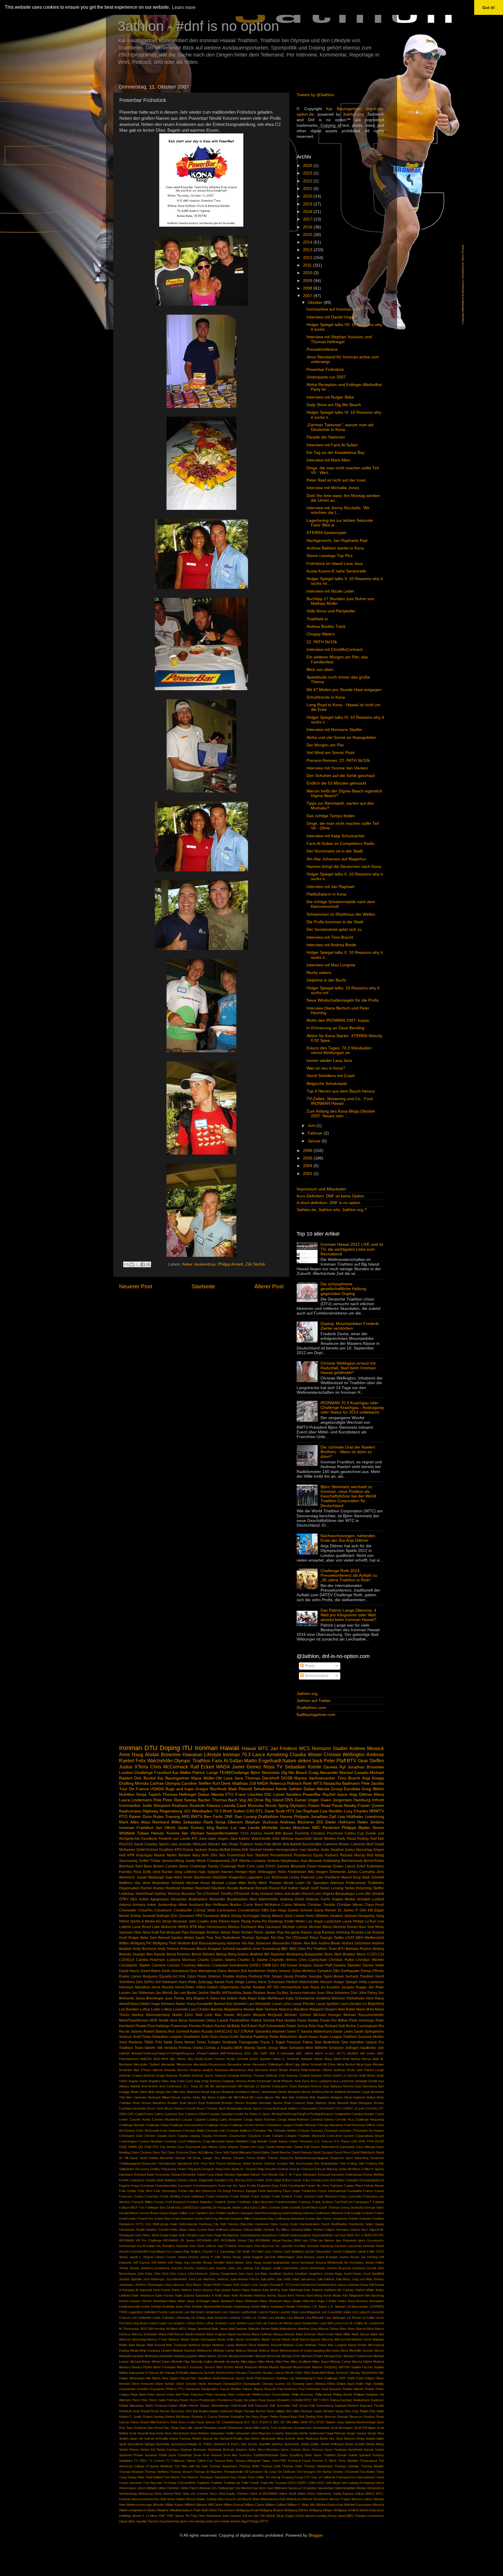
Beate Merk (139, 2092)
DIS (320, 1822)
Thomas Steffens (156, 2472)
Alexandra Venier (239, 2064)
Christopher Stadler (135, 1965)
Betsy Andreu (239, 1954)
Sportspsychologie (184, 2444)
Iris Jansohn (284, 2246)
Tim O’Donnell (208, 1894)
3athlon (295, 1789)
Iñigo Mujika (191, 2251)
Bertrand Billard (159, 2097)
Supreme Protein (131, 2455)
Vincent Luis (311, 1894)
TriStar (155, 1861)
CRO (131, 2114)
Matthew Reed (246, 2345)
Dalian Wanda (211, 1794)
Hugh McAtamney (227, 2235)
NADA (263, 1783)
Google (356, 2213)
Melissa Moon (269, 2351)
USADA (157, 1789)
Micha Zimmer (217, 2356)
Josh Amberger (154, 2279)
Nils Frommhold (232, 1855)
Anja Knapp (373, 1778)
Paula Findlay (358, 1839)
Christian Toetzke (321, 1905)
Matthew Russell (269, 2345)
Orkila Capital (217, 2020)
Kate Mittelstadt (292, 2290)
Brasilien (252, 2103)
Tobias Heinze (150, 1833)
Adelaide (307, 2059)
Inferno (211, 2246)
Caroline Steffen (196, 1783)
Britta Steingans (361, 2103)
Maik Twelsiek (267, 2009)
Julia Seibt (283, 2279)
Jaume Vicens (349, 2257)
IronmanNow (291, 1987)
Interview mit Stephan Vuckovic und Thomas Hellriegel (339, 339)
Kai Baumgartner (343, 109)
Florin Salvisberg (270, 2191)
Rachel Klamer (153, 1888)
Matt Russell (156, 2345)
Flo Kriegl (224, 2191)
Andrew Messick (367, 1748)
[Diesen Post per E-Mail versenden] (126, 1264)
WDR (238, 2048)
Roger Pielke (269, 2417)
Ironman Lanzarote (348, 2246)
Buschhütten (312, 1844)
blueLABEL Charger (352, 2516)
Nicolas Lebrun (273, 2373)
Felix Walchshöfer (154, 1761)
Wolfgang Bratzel (271, 2510)
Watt (256, 2499)
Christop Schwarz (310, 2131)
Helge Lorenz (246, 1982)
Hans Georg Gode (284, 2224)
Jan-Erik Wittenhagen (279, 2257)
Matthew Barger (200, 2345)
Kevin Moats (333, 2295)
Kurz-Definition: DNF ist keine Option (330, 1196)
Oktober (316, 303)
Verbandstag (128, 2494)
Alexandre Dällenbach (268, 2064)
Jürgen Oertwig (270, 2285)
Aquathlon (244, 1949)
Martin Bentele (179, 1855)
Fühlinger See (155, 2207)
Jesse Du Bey (277, 1993)
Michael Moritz (140, 2362)
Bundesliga (235, 2108)
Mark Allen (129, 1822)
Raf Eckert (249, 2026)
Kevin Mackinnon (197, 1877)
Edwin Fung (206, 2175)
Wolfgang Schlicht (346, 2510)
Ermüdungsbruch (372, 2180)
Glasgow (247, 2213)
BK (207, 2086)
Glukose (309, 2213)
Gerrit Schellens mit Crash (331, 1076)
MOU (183, 2329)
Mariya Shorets (284, 2334)
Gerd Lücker (295, 1916)
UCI (187, 1811)
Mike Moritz (266, 2362)
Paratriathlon (240, 2020)
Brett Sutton (234, 1811)
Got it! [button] (489, 8)
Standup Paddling (254, 2037)
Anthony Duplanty (222, 2081)
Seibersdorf (317, 2433)
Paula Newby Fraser (314, 2020)
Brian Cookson (295, 2103)
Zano (226, 2516)
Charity (203, 1960)
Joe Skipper (263, 2268)
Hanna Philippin (295, 1817)
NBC (316, 1828)
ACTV (341, 2053)
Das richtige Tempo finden (331, 816)
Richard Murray (353, 1855)
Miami (202, 2356)
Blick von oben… (322, 670)
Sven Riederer (131, 2042)
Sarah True (204, 1938)
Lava (344, 2004)
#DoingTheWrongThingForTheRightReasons (163, 2053)
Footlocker (309, 2191)
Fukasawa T (363, 2202)
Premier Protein (201, 2026)
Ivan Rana (311, 1987)
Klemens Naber (173, 2004)
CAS (250, 1811)
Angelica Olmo (159, 2081)
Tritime (308, 2042)
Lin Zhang (198, 2318)
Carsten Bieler (177, 1866)
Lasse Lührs (282, 2004)
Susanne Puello (156, 2455)
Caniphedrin (342, 2114)
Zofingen (352, 2048)
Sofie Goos (210, 2037)
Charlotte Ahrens (283, 1960)
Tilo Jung (270, 2472)
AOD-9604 (161, 2059)
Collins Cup (354, 1833)
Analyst (208, 2070)
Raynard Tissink (372, 2406)
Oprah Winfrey (324, 1839)
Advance (233, 1943)
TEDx (143, 2461)
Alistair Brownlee (163, 1754)
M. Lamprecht (374, 2323)
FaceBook (149, 1839)
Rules (158, 1817)
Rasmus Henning (336, 1932)
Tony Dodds (238, 2477)
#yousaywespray (212, 1943)
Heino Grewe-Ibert (201, 2230)
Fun (142, 2207)
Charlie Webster (305, 2125)
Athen (183, 1905)
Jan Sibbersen (143, 1993)
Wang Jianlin (185, 1861)
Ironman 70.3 (237, 1754)
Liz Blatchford (373, 2004)
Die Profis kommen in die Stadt (335, 922)
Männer (317, 2367)
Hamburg (362, 1800)
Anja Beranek (311, 1861)
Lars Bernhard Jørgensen (202, 2312)
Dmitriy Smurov (279, 1971)
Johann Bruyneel (339, 2268)
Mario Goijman (216, 2334)
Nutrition (127, 1794)
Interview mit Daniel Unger (331, 317)
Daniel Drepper (299, 1965)
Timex (201, 2042)
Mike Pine (283, 2362)
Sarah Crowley (146, 1844)
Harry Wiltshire (317, 1916)
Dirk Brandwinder (326, 2163)
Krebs (146, 2307)
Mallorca (286, 2009)
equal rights (127, 2521)
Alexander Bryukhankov (228, 1899)
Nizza (183, 2020)
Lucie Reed (141, 1927)
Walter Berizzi (186, 2499)
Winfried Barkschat (330, 2505)
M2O (144, 2329)
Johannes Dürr (346, 1993)
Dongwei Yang (212, 2169)
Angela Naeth (138, 2081)
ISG (276, 1987)
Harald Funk (224, 1982)
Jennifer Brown (201, 2263)
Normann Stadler (330, 1748)
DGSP (379, 2141)
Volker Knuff (287, 2494)
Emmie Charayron (132, 2180)
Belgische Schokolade (327, 1084)
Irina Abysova (264, 2246)
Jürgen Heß (231, 2285)
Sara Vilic (186, 2428)
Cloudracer (163, 1910)
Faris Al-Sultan (227, 1761)
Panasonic (193, 2389)
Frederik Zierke (225, 2202)
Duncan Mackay (326, 2169)
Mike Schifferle (301, 2362)
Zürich (300, 2516)
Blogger (316, 2535)
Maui (146, 1822)
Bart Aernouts (352, 1861)
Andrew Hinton (321, 2075)
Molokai (379, 2362)
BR (240, 2086)
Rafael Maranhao (131, 2406)
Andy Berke (367, 2075)
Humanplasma (251, 2235)
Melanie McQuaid (268, 2015)
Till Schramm (253, 2472)
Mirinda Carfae (341, 2362)
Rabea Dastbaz (341, 2400)
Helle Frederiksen (292, 1872)
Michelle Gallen (202, 2362)
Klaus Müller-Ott (206, 1778)
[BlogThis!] (132, 1264)
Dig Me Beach (294, 1773)
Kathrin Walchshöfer (255, 1839)
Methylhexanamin (131, 2356)
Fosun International (332, 2191)
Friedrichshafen (286, 2202)
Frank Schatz (261, 2196)
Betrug (222, 1954)
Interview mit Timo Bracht (330, 937)
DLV (276, 1965)
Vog (242, 1800)
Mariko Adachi (195, 2334)
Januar (315, 1141)
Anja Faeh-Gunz (182, 2081)
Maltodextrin (288, 2329)
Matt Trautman (176, 2345)
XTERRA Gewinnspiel (326, 533)
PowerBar (312, 1794)
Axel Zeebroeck (171, 2086)
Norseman (197, 2020)
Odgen (370, 2378)
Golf (347, 2213)
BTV (352, 1761)
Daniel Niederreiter (279, 2147)
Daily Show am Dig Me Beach (334, 405)
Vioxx (213, 2494)
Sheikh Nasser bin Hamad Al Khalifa (217, 2438)
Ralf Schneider (280, 2406)
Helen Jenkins (371, 1822)
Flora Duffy (142, 1872)
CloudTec (146, 1910)
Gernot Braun (149, 2213)
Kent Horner (296, 2295)
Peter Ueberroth (239, 2394)
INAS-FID (371, 2235)
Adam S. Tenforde (286, 2059)
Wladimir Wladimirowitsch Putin (179, 2510)
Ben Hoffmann (217, 1905)
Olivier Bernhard (209, 2384)
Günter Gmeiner (360, 2219)
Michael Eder (333, 2356)
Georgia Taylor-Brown (326, 1976)
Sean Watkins (200, 2433)
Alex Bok (310, 1943)
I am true (340, 2235)
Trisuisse (294, 2042)
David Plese (342, 2152)
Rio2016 (126, 1844)
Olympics (298, 1806)
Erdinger (163, 1916)
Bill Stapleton (275, 1954)
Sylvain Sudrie (347, 2455)
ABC (299, 2053)
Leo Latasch (361, 2312)
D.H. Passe (342, 2141)
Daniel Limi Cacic (253, 2147)
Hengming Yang (371, 1916)
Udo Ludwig (349, 2483)
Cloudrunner (238, 2136)
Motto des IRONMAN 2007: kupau (338, 1020)
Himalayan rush (130, 2235)
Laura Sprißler (327, 2004)
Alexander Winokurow (177, 2064)
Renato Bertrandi (240, 1888)
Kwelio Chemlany (298, 2307)
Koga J (322, 2301)
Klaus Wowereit (271, 2301)
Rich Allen (293, 2411)
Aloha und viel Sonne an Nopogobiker (341, 738)
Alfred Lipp (292, 2064)
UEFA (292, 2483)
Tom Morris (172, 2477)
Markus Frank (157, 2339)
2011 (308, 265)
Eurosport (185, 2186)
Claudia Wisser (306, 1754)
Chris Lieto (255, 1866)
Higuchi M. (377, 2230)
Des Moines (223, 2158)
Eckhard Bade (144, 2175)
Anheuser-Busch (193, 1949)
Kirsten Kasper (130, 2301)
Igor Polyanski (346, 2240)
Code (267, 2136)
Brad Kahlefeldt (209, 2103)
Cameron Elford (196, 2114)
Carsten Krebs (140, 2119)
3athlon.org (353, 114)
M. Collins (356, 2323)
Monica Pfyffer (142, 2367)
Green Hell (202, 2219)
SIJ (283, 2422)
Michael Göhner (298, 2015)
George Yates (374, 2207)
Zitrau (280, 2516)
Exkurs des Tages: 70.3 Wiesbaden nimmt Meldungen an (339, 1050)
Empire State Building (161, 2180)
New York (366, 1927)
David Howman (320, 1866)
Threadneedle (233, 2472)
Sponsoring (128, 1861)
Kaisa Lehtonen (349, 2285)
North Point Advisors (261, 2378)
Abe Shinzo (178, 2059)
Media (134, 2351)
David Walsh (151, 1971)
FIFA (199, 1916)
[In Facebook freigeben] (143, 1264)
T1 (136, 2461)
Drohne (283, 2169)
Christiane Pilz (262, 2131)
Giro (139, 1982)
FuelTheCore (343, 2202)
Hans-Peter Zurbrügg (196, 1982)
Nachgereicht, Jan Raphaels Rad (337, 541)
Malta (275, 2329)
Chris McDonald (147, 2131)
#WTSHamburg (231, 2053)
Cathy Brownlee (231, 2119)
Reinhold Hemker (180, 1888)
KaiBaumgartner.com (316, 1715)
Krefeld (156, 2307)
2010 (308, 273)
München (301, 1828)
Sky (332, 2438)
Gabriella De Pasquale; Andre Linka (224, 2207)
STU (312, 2422)
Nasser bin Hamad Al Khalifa (169, 2373)
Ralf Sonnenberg (321, 2406)
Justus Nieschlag (358, 1850)
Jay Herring (369, 2257)
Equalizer (221, 2180)
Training (172, 1817)
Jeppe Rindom (254, 1993)
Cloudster (255, 2136)
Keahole (197, 1806)
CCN (337, 2108)
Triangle (326, 1938)
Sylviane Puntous (371, 2455)
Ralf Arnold (239, 2406)
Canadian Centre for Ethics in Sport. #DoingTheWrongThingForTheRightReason (277, 2114)
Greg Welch (373, 1789)
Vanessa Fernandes (302, 2488)
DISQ (123, 2147)
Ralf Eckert (202, 1767)
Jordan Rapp (333, 2274)
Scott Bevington (342, 2428)
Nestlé (164, 2020)
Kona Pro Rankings (268, 1921)
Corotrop (170, 2141)
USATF (302, 2483)
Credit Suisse (278, 2141)
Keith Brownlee (242, 2295)
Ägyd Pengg (250, 2521)
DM (283, 1965)
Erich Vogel (273, 2180)
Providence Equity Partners (316, 1855)
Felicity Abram (374, 2186)
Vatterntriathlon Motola (350, 2488)
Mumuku (256, 1806)
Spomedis (163, 2444)
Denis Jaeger (203, 2158)
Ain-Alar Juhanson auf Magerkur (336, 859)
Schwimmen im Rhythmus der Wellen (341, 914)
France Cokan (374, 2191)
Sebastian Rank (198, 1822)
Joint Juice (246, 2274)
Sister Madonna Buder (312, 2438)
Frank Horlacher (218, 2196)
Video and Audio (287, 1894)
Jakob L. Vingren (141, 2257)
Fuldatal (378, 2202)
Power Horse (189, 2400)
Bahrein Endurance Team (278, 2086)
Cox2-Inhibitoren (189, 2141)
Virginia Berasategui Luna (343, 1894)
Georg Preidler (295, 1976)
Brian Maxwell (338, 2103)
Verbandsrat (375, 2488)
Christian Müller (194, 2131)
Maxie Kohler (357, 2345)
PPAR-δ (171, 2389)
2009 (308, 281)
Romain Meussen (350, 2417)
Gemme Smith (279, 2207)
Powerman (179, 2026)
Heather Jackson (344, 1916)
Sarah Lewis (343, 2031)
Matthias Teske (316, 2345)
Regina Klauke (209, 2411)
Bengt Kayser (211, 2092)
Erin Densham (183, 1916)
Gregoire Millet (240, 2219)
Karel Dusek (162, 2290)
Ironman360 (140, 2251)
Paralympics (210, 2389)
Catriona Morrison (181, 1960)
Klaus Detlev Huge (145, 2004)
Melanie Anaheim (184, 2351)
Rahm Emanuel (156, 2406)
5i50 (272, 2053)
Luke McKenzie (164, 1927)
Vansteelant (326, 2488)
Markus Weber (179, 2339)
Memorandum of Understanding (302, 2351)
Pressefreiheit (281, 1855)
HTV (290, 1811)
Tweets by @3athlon (315, 95)
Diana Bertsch (228, 1971)
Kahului (305, 2285)
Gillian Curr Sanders (194, 2213)
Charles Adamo (223, 1960)
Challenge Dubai (157, 2125)
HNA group (161, 2224)
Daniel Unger (307, 1800)
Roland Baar (288, 2417)
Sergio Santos (356, 2433)
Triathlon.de (232, 2483)
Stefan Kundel (355, 2444)
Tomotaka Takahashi (214, 2477)
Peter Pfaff (335, 1761)
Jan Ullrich (165, 1828)
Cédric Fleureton (301, 2141)
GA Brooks (174, 2207)
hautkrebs (368, 2048)
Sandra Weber (183, 1938)
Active (144, 1899)
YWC (162, 2516)
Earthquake (350, 1971)
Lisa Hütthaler (350, 1817)
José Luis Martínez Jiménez (209, 2279)
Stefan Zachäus (168, 2450)
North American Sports (229, 2378)
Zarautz (236, 2516)
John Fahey (368, 1993)
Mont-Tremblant (164, 2367)
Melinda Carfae (224, 2351)
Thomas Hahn (292, 2466)
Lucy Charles (356, 1811)
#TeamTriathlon (208, 2053)
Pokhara (173, 2400)
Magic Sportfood (199, 2329)
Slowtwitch (192, 2037)
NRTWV (344, 2367)
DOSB (287, 1778)
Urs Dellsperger (223, 2488)
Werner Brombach (315, 2499)
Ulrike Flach (189, 2488)
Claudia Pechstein (214, 2136)
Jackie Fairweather (318, 2251)
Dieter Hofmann (340, 1822)
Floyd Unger (292, 2191)
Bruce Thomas (207, 2108)
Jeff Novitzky (231, 1993)
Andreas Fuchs (318, 1899)
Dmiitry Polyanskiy (163, 2169)
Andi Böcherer (258, 2070)
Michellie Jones (276, 1828)
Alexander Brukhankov (189, 1899)
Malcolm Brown (259, 2329)
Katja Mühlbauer (271, 1998)
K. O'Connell (290, 2285)
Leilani (347, 2312)
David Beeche (281, 2152)
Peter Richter (242, 1932)
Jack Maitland (294, 2251)
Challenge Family (204, 1866)
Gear (363, 1761)
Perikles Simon (218, 1932)
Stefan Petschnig (358, 1888)
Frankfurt (163, 1773)
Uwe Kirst (259, 2488)
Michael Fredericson (358, 2356)
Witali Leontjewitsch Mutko (138, 2510)
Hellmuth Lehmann (229, 2230)
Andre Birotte (279, 2070)
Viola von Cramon (195, 2494)
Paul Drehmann (309, 2389)
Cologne (278, 2136)
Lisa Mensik (296, 2318)
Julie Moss (343, 2279)
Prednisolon (207, 2400)
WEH (359, 1938)
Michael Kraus (198, 1883)
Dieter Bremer (253, 2163)
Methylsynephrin (186, 2356)
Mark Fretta (326, 2334)
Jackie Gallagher (344, 2251)
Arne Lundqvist (321, 2081)
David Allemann (241, 2152)
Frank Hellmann (193, 2196)
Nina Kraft (151, 1932)
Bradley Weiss (354, 1954)
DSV (156, 2147)
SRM (304, 2422)
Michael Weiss (320, 1927)
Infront (378, 1800)
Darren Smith (373, 1965)
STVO (320, 2422)
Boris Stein (333, 1954)
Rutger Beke (138, 1938)
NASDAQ (331, 2367)
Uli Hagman (367, 2483)
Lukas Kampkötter (305, 2323)
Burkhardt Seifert (285, 2108)
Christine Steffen (285, 2131)
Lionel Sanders (287, 1794)
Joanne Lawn (225, 2268)
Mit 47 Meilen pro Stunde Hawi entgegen (344, 690)
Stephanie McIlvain (221, 2450)
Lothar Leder (150, 2009)
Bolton (371, 2097)
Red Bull (192, 2411)
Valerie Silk (154, 2048)
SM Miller (293, 2422)
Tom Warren (189, 2477)
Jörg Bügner (195, 1998)
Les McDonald (276, 1877)
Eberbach (126, 2175)
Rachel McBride (227, 2026)
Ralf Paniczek (258, 2406)
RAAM (298, 2400)
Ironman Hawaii (217, 1748)
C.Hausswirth (307, 2108)
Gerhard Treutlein (359, 1976)
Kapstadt (146, 2290)
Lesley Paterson (302, 1877)
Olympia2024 (232, 2384)
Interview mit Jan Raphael (330, 887)
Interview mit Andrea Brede (331, 945)
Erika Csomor (292, 2180)
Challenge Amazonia (369, 2119)
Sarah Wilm (252, 2428)
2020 (308, 196)
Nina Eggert (170, 2378)
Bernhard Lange (358, 2092)
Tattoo (266, 2461)
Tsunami (281, 2483)
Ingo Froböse (227, 2246)
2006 (308, 1151)
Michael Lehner (295, 1927)
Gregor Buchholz (211, 1789)
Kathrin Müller (365, 2290)
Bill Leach (256, 2097)
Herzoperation (287, 1850)
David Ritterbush (363, 2152)
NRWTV (377, 1811)
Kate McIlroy (272, 2290)
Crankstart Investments (230, 1965)
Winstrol (378, 2505)
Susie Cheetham (180, 2455)
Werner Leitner (362, 2499)
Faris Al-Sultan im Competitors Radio (340, 844)
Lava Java (233, 1778)
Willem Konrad (234, 2505)
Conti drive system (340, 2136)
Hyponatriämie (322, 2235)
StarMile (264, 2444)
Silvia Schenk (286, 2438)
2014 (308, 242)
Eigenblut (243, 2175)
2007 (308, 296)
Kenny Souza (277, 2295)
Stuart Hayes (308, 2037)
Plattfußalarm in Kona (326, 894)
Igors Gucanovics (371, 2240)
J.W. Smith (243, 2251)
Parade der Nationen (326, 437)
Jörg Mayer (193, 2285)
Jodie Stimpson (156, 1806)
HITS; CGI (143, 2224)
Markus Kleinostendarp (151, 2015)
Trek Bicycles (153, 2483)
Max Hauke (225, 2015)
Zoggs (289, 2516)
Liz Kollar (368, 2318)
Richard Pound (267, 1888)
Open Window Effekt (320, 2384)
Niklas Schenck (337, 2373)
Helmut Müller (253, 2230)
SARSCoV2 (223, 2031)
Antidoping (332, 1861)
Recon (165, 2411)
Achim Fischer (215, 2059)
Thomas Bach (225, 1800)
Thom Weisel (184, 2042)
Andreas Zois (275, 2075)
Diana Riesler (325, 1910)
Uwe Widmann (277, 2488)
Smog (360, 2438)
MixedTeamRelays (134, 2020)
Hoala (164, 2235)
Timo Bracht (349, 1778)
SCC (247, 2422)
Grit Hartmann (166, 1982)
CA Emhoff (325, 2108)
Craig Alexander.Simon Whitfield (225, 2141)
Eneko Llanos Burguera (138, 1976)
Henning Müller (301, 2230)
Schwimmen (321, 2428)
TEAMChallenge (234, 1773)
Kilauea (213, 1806)
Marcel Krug (351, 1877)
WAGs (370, 2494)
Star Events (249, 2444)
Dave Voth (222, 2152)
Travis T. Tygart (273, 2042)
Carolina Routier (363, 2114)
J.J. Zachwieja (224, 2251)
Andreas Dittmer (320, 2070)
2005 (308, 1158)
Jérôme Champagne (149, 2285)
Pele (157, 1800)
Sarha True (269, 2428)
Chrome (149, 2136)
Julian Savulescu (303, 2279)
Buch (223, 2108)
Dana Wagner (229, 2147)
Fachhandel (297, 2186)
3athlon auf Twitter (314, 1701)
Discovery (142, 2169)
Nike (138, 1932)
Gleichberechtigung (268, 2213)
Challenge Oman (216, 2125)
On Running (295, 2384)
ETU (229, 1794)
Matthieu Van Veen (135, 1883)
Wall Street (168, 2499)
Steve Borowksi (269, 2450)
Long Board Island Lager (149, 2323)
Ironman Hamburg (320, 2246)
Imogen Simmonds (331, 1872)
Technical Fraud (299, 2461)
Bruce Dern (155, 2108)
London (126, 1773)
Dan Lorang (246, 1817)
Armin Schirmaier (260, 2081)
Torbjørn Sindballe (222, 2042)
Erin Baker (338, 2180)
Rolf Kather (290, 1888)
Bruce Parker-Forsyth (180, 2108)
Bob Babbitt (292, 1844)
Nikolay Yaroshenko (364, 2373)
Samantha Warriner (270, 2031)
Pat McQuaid (170, 1932)
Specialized (135, 2444)
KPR (131, 1855)
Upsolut (168, 1861)
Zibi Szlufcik (374, 1894)
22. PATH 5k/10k (322, 642)
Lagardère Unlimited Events (148, 2312)
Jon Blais (261, 2274)
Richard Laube (311, 2411)
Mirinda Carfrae (149, 1783)
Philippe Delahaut (366, 2394)
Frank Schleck (282, 2196)
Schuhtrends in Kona (326, 697)
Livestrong (374, 1817)
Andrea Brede (330, 1943)
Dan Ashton (168, 2147)
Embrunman (354, 2175)
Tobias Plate (136, 2477)
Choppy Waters (321, 634)
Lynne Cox (341, 2323)
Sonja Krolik (229, 2037)
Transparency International (355, 2477)
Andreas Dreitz (292, 1899)
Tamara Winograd (248, 2461)
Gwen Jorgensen (336, 1800)
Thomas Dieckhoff (262, 1778)
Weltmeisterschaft (273, 2499)
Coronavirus (227, 1910)
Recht (155, 2411)
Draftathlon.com (311, 1708)
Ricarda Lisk (361, 1932)
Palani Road (319, 1806)
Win (313, 2505)
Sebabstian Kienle (270, 1789)
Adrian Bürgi (323, 2059)
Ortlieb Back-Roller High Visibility (360, 2384)
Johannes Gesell (364, 2268)
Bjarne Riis (272, 2097)
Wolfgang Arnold (247, 2510)
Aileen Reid (341, 2059)
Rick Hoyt (352, 2411)
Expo (275, 2186)
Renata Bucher (255, 2411)
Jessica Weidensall (329, 2263)
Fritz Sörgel (273, 1976)
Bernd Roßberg (313, 2092)
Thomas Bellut (249, 2466)
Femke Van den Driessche (197, 2191)
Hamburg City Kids (213, 2224)
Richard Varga (333, 2411)
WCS (304, 1748)
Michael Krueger (327, 2015)
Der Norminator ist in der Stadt (335, 851)
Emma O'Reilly (372, 1971)
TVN (158, 2042)
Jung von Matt (362, 2279)
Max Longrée (337, 2345)
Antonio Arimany (132, 1905)
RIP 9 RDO (321, 2400)
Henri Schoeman (271, 1982)
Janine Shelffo (209, 1993)
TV (280, 1767)
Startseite (203, 1286)
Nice (174, 2020)
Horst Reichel (163, 1987)
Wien (309, 2048)
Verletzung (145, 2494)
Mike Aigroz (249, 2362)
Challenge (144, 1773)
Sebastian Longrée (167, 2037)
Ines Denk (197, 2246)
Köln (276, 1839)
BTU (341, 1949)
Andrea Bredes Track (326, 627)
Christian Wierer (350, 1905)
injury (184, 2521)
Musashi (286, 2367)
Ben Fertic (214, 1817)
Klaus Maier (177, 2301)
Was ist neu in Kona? (326, 1068)
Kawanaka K (205, 2295)
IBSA (350, 2235)
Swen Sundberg (292, 2455)
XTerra (141, 1767)
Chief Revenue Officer (360, 2125)
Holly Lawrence (371, 1982)
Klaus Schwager (199, 2301)
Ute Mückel (243, 2488)
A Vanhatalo (286, 2053)
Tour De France (134, 1789)
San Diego (171, 2428)
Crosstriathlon (249, 1910)
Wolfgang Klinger (321, 2510)
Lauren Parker (268, 2312)
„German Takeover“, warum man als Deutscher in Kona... (340, 427)
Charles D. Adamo (253, 1960)
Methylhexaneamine (159, 2356)
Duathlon (167, 1850)
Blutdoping (295, 1954)
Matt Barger (137, 2345)
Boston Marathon (154, 2103)
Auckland (196, 1905)
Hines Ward (150, 2235)
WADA (223, 1767)
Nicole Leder (294, 1883)
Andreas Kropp (154, 2075)
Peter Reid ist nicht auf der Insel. (336, 480)
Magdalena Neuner (240, 2009)
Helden (269, 1850)
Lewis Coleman (163, 2318)
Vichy (158, 2494)
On (309, 1883)
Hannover (262, 2224)
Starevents (292, 2444)
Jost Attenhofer (177, 2279)
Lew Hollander (141, 2318)
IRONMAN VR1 (208, 2240)
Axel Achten (150, 2086)
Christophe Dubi (131, 2136)
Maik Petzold (240, 1789)
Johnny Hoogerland (223, 2274)
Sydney (160, 1894)
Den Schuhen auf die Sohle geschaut (341, 776)
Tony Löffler (256, 2477)
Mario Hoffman (262, 2334)
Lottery (167, 2009)
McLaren (244, 2015)
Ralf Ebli (377, 1839)
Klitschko (309, 2301)
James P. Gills (210, 2257)
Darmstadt (347, 2147)
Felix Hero (145, 2191)
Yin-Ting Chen (195, 2516)
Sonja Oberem (229, 1822)
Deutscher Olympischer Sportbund (167, 2163)
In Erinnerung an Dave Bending (335, 1028)
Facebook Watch (217, 1916)
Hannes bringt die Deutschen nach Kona (344, 867)
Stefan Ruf (148, 2450)
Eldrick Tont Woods (264, 2175)
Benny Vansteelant (264, 2092)
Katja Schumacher (300, 1998)
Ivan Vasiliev (310, 1850)
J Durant (207, 2251)
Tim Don (277, 1938)
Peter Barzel (156, 2394)
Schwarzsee (303, 2428)
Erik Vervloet (252, 1850)
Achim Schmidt (237, 2059)
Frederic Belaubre (200, 2202)
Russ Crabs (187, 2422)
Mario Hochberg (239, 2334)
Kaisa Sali (367, 2285)
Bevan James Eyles (186, 2097)
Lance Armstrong (270, 1754)
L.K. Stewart (337, 2307)
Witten (124, 1943)
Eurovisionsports (205, 2186)
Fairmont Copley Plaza (347, 2186)
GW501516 (190, 2207)
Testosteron (231, 1938)
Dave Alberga (366, 2147)
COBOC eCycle (353, 2108)
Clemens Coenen (166, 1965)
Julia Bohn (268, 2279)
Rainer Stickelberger (215, 2406)
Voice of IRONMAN (264, 2494)
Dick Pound (217, 2163)
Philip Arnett (323, 2394)
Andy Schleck (168, 1949)
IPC (381, 2235)
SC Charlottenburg (230, 2422)
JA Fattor (257, 2251)
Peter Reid (173, 1800)
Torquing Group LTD (296, 2477)
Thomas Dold (271, 2466)
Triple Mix (267, 2483)
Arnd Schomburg (266, 1949)
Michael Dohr (291, 2356)
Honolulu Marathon (135, 1987)
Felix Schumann (165, 2191)
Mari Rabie (347, 2009)
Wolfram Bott (188, 1943)
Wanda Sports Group (261, 2048)
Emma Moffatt (219, 1850)
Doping (170, 1748)
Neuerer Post (136, 1286)
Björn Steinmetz (265, 1773)
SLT (237, 2031)
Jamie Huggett (253, 2257)
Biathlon (257, 1954)
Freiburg (255, 1976)
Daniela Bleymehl (291, 1866)
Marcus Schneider (145, 2334)
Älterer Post (269, 1286)
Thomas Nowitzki (131, 2472)
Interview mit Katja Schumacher (336, 836)
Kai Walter (182, 1773)
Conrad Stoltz (205, 1910)
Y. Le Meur (150, 2516)
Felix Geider (128, 2191)
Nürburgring (304, 2378)
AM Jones (368, 2053)
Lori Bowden (129, 2009)
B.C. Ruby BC (194, 2086)
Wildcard (200, 1844)
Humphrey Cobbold (275, 2235)
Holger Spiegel (346, 1982)
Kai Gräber (229, 1998)
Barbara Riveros (359, 1949)
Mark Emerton (306, 2334)
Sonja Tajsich (148, 1794)
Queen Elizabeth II (279, 2400)
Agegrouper (160, 1899)
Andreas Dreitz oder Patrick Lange (359, 2070)
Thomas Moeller (372, 2466)
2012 (308, 258)
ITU (187, 1748)
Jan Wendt (164, 1993)
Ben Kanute (156, 1954)
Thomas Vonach (181, 2472)
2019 (308, 204)
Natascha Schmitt (202, 2373)
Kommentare (316, 1676)
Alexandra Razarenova (210, 2064)
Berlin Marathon (290, 2092)
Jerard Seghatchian (276, 2263)
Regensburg (171, 1811)
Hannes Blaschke (241, 2224)
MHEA (183, 1927)
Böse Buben (154, 1866)
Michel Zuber (161, 2362)
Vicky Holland (262, 1894)
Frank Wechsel (326, 2196)
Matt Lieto (204, 2015)
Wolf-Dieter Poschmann (218, 2510)
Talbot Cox (205, 2461)
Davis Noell (138, 2158)
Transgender (249, 2042)
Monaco (125, 2367)
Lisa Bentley (277, 2318)
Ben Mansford (190, 2092)
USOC (320, 2483)
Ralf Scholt (300, 2406)
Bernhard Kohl (131, 1866)
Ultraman (205, 2488)
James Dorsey (188, 2257)
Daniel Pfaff (323, 1965)
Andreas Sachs (203, 2075)
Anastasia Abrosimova (230, 2070)
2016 (308, 227)
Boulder (173, 2103)
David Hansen (302, 2152)
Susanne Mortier (371, 2037)
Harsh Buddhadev (334, 2224)
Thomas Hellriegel (179, 1794)
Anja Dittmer (361, 1794)
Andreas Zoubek (298, 2075)
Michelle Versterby (227, 2362)
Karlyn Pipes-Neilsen (247, 2290)
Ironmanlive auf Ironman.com (334, 309)
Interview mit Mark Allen (328, 460)
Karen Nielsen (182, 2290)
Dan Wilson (210, 2147)
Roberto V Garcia (204, 2417)
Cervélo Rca (345, 2119)
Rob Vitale (377, 2411)
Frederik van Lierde (175, 1839)
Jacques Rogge (354, 1987)
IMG (311, 1872)
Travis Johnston (131, 2483)
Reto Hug (316, 2026)
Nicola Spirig (277, 1806)
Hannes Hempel (234, 1872)
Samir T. (293, 2031)
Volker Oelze (306, 2494)
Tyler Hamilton (353, 2042)
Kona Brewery (358, 2301)
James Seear (231, 2257)
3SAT (264, 2053)
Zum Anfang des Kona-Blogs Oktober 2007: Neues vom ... (341, 1114)
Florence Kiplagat (244, 2191)
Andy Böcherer (145, 1949)
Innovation (245, 2246)
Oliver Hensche (143, 2384)
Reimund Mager (232, 2411)
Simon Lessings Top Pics (330, 556)
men (191, 2521)
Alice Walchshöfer (264, 1899)
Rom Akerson (326, 2417)
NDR (154, 2020)
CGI (381, 1954)
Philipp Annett (231, 1264)
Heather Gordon (157, 2230)
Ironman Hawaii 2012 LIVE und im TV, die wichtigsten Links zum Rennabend (352, 1249)
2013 (308, 250)
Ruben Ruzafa (201, 2031)
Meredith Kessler (361, 2351)
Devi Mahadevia (203, 1971)
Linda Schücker (217, 2318)
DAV (354, 2141)
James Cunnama (361, 1872)
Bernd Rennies (179, 1954)
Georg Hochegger (246, 1916)
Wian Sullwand (292, 2048)
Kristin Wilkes (261, 2307)
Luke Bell (326, 2323)
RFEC (308, 2400)
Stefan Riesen (129, 2450)
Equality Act (169, 1976)
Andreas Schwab (227, 2075)
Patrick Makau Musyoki (259, 2389)
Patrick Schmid (263, 2020)
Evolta (251, 2186)
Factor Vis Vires (318, 2186)
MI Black (172, 2329)
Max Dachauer (269, 1927)
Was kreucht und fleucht (235, 2499)
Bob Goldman (299, 2097)
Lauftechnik (249, 2312)
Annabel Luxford (371, 1899)
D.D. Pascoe (323, 2141)
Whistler (158, 2505)
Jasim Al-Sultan (327, 2257)
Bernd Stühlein (203, 1954)
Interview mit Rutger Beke (330, 397)
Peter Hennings (362, 2020)
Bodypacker (314, 1954)
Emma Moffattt (374, 2175)
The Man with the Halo (191, 2466)
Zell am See (250, 2516)
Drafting (126, 1783)
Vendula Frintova (178, 2048)
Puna (262, 2400)
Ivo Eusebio (330, 1987)
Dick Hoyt (200, 2163)
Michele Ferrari (345, 1927)
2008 (308, 288)
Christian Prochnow (327, 1833)
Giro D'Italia (217, 2213)
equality (142, 2521)
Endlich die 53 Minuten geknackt (336, 783)
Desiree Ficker (244, 2158)
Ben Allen (173, 2092)
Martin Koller (226, 2339)
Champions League (279, 2125)
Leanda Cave (234, 1806)
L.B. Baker (319, 2307)
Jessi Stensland (302, 2263)
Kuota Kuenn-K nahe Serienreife (336, 571)
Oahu (360, 2378)
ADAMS (353, 2053)
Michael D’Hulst (312, 2356)
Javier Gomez (191, 1828)
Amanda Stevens (176, 2070)
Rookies (369, 2417)
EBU (337, 1971)
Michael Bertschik (268, 2356)
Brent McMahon (268, 1905)
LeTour (371, 1921)
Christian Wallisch (239, 2131)
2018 (308, 212)
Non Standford (201, 2378)
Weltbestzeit (374, 1938)
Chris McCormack (169, 1767)
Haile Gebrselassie (184, 2224)
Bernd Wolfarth (335, 2092)
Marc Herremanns (212, 1927)
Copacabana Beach (370, 2136)
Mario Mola (365, 2009)
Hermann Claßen (348, 2230)
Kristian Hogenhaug (236, 2307)
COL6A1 (371, 2108)
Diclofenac (234, 2163)
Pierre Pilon (140, 2400)
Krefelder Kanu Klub (176, 2307)
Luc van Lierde (245, 1828)
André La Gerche (345, 2075)
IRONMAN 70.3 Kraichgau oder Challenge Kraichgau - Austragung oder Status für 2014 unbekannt (352, 1408)
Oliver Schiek (165, 2384)
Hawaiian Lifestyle (202, 1754)
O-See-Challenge (325, 2378)
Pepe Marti (138, 2394)
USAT (350, 1938)
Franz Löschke (249, 1794)
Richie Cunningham (362, 2026)
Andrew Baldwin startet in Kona (335, 548)
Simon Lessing (332, 1888)
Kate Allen (174, 1877)
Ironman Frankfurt (136, 1828)
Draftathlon (268, 1817)
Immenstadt (127, 2246)
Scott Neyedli (138, 2433)
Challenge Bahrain (132, 2125)
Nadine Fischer (362, 2367)
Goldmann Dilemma (329, 2213)
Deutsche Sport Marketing (349, 2158)
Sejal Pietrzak (336, 2433)
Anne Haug (131, 1754)
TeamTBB (279, 2461)
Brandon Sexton (233, 2103)
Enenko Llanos (187, 2180)
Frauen (159, 2202)
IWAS (297, 2240)
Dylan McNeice (304, 1971)
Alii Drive (256, 1800)
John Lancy (178, 2274)
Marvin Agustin (310, 2339)
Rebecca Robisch (286, 1783)
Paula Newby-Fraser (351, 1806)
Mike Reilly (248, 1883)
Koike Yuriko (338, 2301)
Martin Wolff (290, 2339)
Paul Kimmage (193, 1932)
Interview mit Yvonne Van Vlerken (337, 768)
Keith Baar (223, 2295)
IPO (194, 1839)
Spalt (123, 2444)
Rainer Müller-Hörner (184, 2406)
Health (140, 2230)
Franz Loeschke (350, 2196)
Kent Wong (314, 2295)
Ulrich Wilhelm (147, 2488)
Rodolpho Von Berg (245, 2417)
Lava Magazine (310, 2312)
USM (311, 2483)
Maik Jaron (219, 2329)
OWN (351, 2378)
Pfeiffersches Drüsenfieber (271, 2394)
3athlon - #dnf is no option (198, 26)
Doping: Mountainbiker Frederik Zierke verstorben (350, 1326)
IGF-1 (359, 2235)
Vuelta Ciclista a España (213, 2048)
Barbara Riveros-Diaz (346, 2086)
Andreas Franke (131, 2075)
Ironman (131, 1748)
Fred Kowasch (176, 2202)
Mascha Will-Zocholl (336, 2339)
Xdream (214, 1844)
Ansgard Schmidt (221, 1949)
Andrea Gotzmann (356, 1943)
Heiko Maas (179, 2230)
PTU (181, 2389)
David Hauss (129, 1971)
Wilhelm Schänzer (329, 2048)
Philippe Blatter (356, 1828)
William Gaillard (276, 2505)
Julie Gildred (326, 2279)
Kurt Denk (222, 1783)
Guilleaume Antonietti (289, 2219)
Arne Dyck (302, 2081)
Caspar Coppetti (194, 2119)
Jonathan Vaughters (309, 2274)
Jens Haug (253, 2263)
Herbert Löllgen (324, 2230)
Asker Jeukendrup (199, 1264)
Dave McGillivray (202, 2152)
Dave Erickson (178, 2152)
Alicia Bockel (346, 2064)
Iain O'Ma (310, 2240)
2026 (308, 166)
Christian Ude (215, 2131)
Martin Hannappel (203, 2339)
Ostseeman (127, 2389)
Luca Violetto (237, 2323)
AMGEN (146, 2059)
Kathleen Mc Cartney (339, 2290)
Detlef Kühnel (147, 1850)
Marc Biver (347, 2329)
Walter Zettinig (207, 2499)
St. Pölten (205, 2444)
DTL (260, 1811)
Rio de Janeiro (131, 2031)
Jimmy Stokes (129, 2268)
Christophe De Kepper (368, 2131)
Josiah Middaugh (150, 1877)
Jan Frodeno (284, 1748)
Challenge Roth (233, 1866)
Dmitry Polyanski (189, 2169)
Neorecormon (225, 2373)
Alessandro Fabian (287, 1943)
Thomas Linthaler (347, 2466)
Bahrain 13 (251, 2086)
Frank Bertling (170, 2196)
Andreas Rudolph (178, 2075)
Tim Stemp (324, 2472)
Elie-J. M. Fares (291, 2175)
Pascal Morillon (231, 2389)
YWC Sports (175, 2516)
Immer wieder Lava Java (329, 1061)
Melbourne (204, 2351)
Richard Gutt (335, 2026)
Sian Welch (252, 2438)
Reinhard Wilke (167, 1822)
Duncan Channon (301, 2169)
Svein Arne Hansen (208, 2455)
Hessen (326, 1982)
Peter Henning (216, 2394)
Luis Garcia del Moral (277, 2323)
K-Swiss (213, 1998)
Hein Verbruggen (262, 1872)
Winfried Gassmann (358, 2505)
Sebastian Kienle (303, 1767)
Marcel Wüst (365, 2329)
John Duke (145, 2274)
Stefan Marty (375, 2444)
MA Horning (157, 2329)
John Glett (161, 2274)
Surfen (144, 1861)
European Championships (159, 2186)
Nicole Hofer (294, 2373)
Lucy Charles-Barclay (206, 2009)
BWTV (197, 1817)
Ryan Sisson (206, 2422)
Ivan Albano (157, 2251)
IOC (268, 1794)
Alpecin (158, 2070)
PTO (123, 1817)
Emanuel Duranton (331, 2175)
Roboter (224, 2417)
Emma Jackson (195, 1850)
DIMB (267, 1965)
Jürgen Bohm (212, 2285)
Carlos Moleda (294, 1905)
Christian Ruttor (341, 1960)
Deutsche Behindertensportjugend (304, 2158)
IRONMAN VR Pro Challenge (140, 2240)
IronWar (300, 2246)
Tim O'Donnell (297, 1938)
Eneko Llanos (345, 1866)
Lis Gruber (260, 2318)
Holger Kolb (177, 2235)
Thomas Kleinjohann (318, 2466)
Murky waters (319, 973)
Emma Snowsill (143, 1916)
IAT (269, 1987)
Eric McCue (237, 2180)
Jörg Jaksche (175, 2285)
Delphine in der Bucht (326, 980)
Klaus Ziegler (293, 2301)
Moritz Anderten (246, 2367)
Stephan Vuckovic (262, 1822)
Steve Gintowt (291, 2450)
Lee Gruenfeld (331, 2312)
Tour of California (323, 2477)
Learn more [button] (184, 7)
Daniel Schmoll (301, 1910)
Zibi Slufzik (255, 1264)
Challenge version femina (247, 2125)
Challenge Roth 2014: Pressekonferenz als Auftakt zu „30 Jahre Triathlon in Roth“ (349, 1575)
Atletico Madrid (130, 2086)
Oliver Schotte (186, 2384)
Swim (308, 2455)
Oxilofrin (143, 2389)
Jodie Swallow (332, 1850)
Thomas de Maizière (208, 2472)
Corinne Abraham (151, 2141)
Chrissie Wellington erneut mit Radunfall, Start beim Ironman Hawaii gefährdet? (348, 1368)
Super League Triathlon (338, 2037)
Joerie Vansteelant (313, 2268)
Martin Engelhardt (263, 1761)
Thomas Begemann (223, 2466)
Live (381, 1921)
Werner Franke (340, 2499)
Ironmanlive (130, 1806)
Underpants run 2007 (326, 377)
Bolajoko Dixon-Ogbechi (348, 2097)
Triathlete (203, 2483)
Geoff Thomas (329, 2207)
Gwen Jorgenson (335, 2219)
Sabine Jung (335, 2422)
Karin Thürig (241, 1921)
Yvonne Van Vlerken (185, 1833)
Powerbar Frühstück (325, 370)
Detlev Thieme (267, 2158)
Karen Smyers (203, 2290)
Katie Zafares (185, 2295)
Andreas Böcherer (297, 1822)
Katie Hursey (164, 2295)
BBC (285, 1949)
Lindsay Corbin (240, 2318)
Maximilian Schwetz (168, 1883)
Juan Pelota (174, 1998)
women (235, 2521)
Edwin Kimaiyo (225, 2175)
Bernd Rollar (374, 1861)
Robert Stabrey (155, 2031)
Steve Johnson (313, 2450)
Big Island (274, 1800)
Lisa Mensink (315, 2318)
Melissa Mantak (247, 2351)
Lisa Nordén (331, 1811)
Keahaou (180, 1806)
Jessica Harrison (303, 1993)
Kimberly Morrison (331, 1998)
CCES (372, 1954)
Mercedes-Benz (337, 2351)
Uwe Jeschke (181, 1844)
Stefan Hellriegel (332, 2444)
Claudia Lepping (189, 2136)
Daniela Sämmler (347, 1965)
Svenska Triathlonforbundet (259, 2455)
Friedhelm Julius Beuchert (255, 2202)
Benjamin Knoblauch (236, 2092)
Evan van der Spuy (232, 2186)
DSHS (270, 1866)
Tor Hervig (273, 2477)
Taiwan (191, 2461)
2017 (308, 219)
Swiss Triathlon (325, 2455)
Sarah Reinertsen (230, 2428)
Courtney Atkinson (196, 1965)
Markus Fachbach (242, 1927)
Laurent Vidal (289, 2312)
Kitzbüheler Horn (360, 1998)
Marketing (139, 2339)
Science (125, 2037)
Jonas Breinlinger (149, 1998)
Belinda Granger (132, 1954)
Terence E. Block (324, 2461)
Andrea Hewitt (262, 1833)
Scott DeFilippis (365, 2428)
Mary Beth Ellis (205, 1855)
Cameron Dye (174, 2114)
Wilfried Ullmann (196, 2505)
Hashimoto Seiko (361, 2224)
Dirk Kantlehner (253, 1971)
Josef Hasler (353, 2274)
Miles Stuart (321, 2362)
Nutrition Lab (285, 2378)
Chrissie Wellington (344, 1754)
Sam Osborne (136, 2428)
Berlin (277, 1844)
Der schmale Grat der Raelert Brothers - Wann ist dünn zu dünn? (348, 1452)
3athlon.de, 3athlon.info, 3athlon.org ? (332, 1210)
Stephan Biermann (193, 2450)
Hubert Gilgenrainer (223, 1987)
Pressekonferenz (322, 349)
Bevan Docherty (296, 1833)
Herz (364, 2230)
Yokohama (214, 2516)
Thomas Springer (255, 1938)
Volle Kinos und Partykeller (331, 611)
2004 (308, 1166)
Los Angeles (176, 2323)
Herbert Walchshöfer (303, 1982)
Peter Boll (174, 2394)
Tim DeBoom (286, 2472)
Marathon (301, 2009)
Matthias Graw (293, 2345)
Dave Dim (160, 2152)
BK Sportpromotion (224, 2086)
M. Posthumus (129, 2329)
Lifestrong (183, 2318)
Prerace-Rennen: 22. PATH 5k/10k (338, 761)
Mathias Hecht (362, 2339)
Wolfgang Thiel (165, 1943)
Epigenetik (206, 2180)
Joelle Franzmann (286, 2268)
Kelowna (260, 2295)
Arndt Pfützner (283, 2081)
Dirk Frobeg (349, 2163)
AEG (134, 1899)
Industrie (182, 2246)
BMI (278, 1833)
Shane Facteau (180, 2438)
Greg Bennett (220, 2219)
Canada (214, 2114)
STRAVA (247, 2031)
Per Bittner (340, 2020)
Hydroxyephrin (300, 2235)
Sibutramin (268, 2438)
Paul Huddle (286, 2020)
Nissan (185, 2378)
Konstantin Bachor (211, 2004)
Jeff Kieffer (159, 2263)
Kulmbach (278, 2307)
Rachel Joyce (335, 1794)
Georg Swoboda (352, 2207)
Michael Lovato (224, 1883)
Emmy (236, 1850)
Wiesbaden (202, 1811)
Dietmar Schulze (276, 2163)
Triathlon (217, 2483)
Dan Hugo (278, 1910)
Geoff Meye (310, 2207)
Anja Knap (201, 2081)
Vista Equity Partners (233, 2494)
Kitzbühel (220, 1877)
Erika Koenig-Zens (316, 2180)
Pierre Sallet (157, 2400)
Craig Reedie (258, 2141)
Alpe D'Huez (142, 2070)
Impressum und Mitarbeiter (322, 1189)
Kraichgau (144, 1855)
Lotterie (125, 1927)
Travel (379, 2477)
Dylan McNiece (350, 2169)
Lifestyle (355, 2004)
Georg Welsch (272, 1916)
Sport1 (164, 1844)
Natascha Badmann (342, 1783)
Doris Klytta (231, 2169)
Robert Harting (153, 2417)
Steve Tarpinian (336, 2450)
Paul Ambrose (287, 2389)
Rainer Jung (311, 1932)
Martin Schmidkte (248, 2339)
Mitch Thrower (270, 1883)
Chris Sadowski (171, 2131)
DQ (140, 2147)
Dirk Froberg (368, 2163)
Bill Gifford (241, 2097)
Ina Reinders (166, 2246)
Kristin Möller (295, 1921)
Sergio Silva (376, 2433)
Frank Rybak (240, 2196)
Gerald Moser (129, 2213)
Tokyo (314, 1938)
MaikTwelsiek (238, 2329)
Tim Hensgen (306, 2472)
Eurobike (352, 1789)
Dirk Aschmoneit (301, 2163)
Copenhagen (128, 2141)
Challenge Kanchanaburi (187, 2125)
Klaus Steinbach (223, 2301)
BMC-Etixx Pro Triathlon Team (313, 1949)
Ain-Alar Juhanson (256, 1943)
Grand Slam (163, 2219)
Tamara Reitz (224, 2461)
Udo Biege (333, 2483)
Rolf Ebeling (307, 2417)
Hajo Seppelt (209, 1872)
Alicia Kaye (364, 2064)
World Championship (213, 1861)
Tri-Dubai (170, 2483)
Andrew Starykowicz (283, 1861)
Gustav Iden (314, 2219)
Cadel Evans (144, 2114)
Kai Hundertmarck (324, 2285)
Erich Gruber (255, 2180)
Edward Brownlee (184, 2175)
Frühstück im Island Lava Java (335, 564)
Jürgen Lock (249, 2285)
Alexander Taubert (147, 2064)
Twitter (339, 1938)
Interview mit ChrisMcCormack (335, 650)
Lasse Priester (304, 2004)
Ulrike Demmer (169, 2488)
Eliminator (310, 2175)
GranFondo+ (128, 2219)
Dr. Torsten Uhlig (252, 2169)
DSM (148, 2147)
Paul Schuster (332, 2389)
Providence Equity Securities (237, 2400)
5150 (245, 1833)
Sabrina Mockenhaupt (360, 2422)
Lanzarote (176, 2312)
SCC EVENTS (262, 2422)
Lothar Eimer (195, 2323)
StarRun (277, 2444)
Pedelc (370, 2389)
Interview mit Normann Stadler (334, 730)
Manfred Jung (308, 2329)
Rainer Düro (140, 1817)
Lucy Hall (254, 2323)
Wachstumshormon (145, 2499)
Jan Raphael (307, 1811)
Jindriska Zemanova (155, 2268)
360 (256, 2053)
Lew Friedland (328, 1877)
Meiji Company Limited (155, 2351)
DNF (229, 1817)
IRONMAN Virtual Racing (274, 2240)
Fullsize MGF (129, 2207)
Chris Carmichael (313, 1960)
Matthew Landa (223, 2345)
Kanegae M (130, 2290)
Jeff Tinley (175, 2263)
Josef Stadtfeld (373, 2274)
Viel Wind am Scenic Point (331, 753)
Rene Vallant (276, 2411)
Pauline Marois (353, 2389)
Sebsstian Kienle (296, 2433)
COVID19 (127, 1960)
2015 (308, 235)
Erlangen (352, 2180)
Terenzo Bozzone (181, 1894)
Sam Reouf (155, 2428)
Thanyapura (368, 2461)
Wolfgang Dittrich (296, 2510)
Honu (209, 2235)
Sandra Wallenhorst (316, 2031)
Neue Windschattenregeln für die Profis (343, 1000)
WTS (318, 1783)
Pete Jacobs (373, 1783)
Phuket (141, 2026)
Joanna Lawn (205, 2268)
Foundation (354, 2191)
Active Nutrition (260, 2059)
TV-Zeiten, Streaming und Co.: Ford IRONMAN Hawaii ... (340, 1101)
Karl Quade (223, 2290)
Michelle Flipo (181, 2362)
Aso (381, 2081)
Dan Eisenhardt (189, 2147)
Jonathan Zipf (323, 1817)
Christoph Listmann (338, 2131)
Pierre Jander (265, 1932)
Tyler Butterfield (327, 2042)
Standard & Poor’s (226, 2444)
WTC (263, 1748)
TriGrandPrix (186, 2483)
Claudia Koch (166, 2136)
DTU (151, 1748)
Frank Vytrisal (304, 2196)
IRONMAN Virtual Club (237, 2240)
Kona (191, 2004)
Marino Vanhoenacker (315, 1778)
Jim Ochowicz (354, 2263)
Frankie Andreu (235, 1976)
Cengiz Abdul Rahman (260, 2119)
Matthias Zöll (244, 1783)
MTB (193, 1927)
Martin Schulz (271, 2339)
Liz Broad (354, 2318)
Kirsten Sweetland (155, 2301)
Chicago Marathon (330, 2125)
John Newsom (198, 2274)
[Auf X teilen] (137, 1264)
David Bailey (261, 2152)
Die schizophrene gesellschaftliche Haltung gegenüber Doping (343, 1289)
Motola (263, 2367)
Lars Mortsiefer (259, 2004)
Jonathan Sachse (281, 2274)
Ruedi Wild (148, 2422)
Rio (381, 2026)
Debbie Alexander (161, 2158)
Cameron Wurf (362, 1844)
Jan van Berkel (185, 1993)
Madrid (160, 1855)
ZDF (234, 1861)
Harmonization (309, 2224)
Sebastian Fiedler (222, 2433)
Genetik (295, 2207)
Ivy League (174, 2251)
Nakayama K (138, 2373)
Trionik (254, 2483)
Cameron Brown (336, 1844)
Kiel (345, 2295)
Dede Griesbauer (176, 1971)
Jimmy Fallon (374, 2263)
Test (218, 1938)
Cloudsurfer (183, 1910)
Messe (379, 2351)
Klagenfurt (237, 1877)
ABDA (309, 2053)
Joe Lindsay (245, 2268)
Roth (307, 1783)
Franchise (152, 2196)
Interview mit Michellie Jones (333, 488)
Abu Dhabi (195, 2059)
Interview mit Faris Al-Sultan (332, 445)
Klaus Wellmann (247, 2301)
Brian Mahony (317, 2103)
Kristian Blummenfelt (206, 2307)
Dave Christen (141, 2152)
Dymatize (325, 1971)
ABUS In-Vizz (325, 2053)
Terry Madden (348, 2461)
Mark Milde (343, 2334)
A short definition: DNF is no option (328, 1203)
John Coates (199, 1921)
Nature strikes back (302, 1761)
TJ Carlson (157, 2461)
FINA (284, 2186)
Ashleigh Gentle (366, 2081)
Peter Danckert (193, 2394)
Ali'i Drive (329, 2064)
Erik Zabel (188, 1976)
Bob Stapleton (320, 2097)
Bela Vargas (157, 2092)
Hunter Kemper (253, 1987)
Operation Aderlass (328, 1883)
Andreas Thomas (253, 2075)
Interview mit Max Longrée (331, 965)
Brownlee (140, 2108)
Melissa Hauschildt (296, 1839)
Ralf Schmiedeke (272, 2026)
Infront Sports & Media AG (140, 1921)
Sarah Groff (309, 1888)
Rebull (145, 2411)
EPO (178, 1850)
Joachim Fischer (183, 2268)
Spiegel (149, 2444)
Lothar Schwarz (216, 2323)
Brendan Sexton (271, 2103)
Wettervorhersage (139, 2505)
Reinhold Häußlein (210, 1888)
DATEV (255, 1965)
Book (136, 2103)
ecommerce (376, 2516)
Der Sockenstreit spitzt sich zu (334, 930)
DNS (289, 1800)
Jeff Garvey (141, 2263)
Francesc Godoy (131, 2196)
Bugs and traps (180, 1789)
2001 (308, 1174)
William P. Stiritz (298, 2505)
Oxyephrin (157, 2389)
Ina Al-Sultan (146, 2246)
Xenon (137, 2516)
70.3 (218, 1811)
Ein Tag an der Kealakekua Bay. (336, 453)
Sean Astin (156, 2433)
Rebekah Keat (129, 2411)
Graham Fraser (373, 2213)
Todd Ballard (154, 2477)
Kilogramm (356, 2295)
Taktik (168, 2042)
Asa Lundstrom (343, 2081)
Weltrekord (294, 2499)
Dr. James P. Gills (352, 1910)
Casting (212, 2119)
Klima (379, 1794)
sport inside (221, 2521)
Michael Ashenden (241, 2356)
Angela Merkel (344, 1899)
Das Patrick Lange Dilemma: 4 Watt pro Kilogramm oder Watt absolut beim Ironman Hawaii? (348, 1615)
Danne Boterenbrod (325, 2147)
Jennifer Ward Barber (229, 2263)
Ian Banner (326, 2240)
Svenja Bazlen (197, 1800)
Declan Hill (183, 2158)
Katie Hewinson (143, 2295)
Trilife (245, 2483)
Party (341, 1839)
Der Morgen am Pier (325, 745)
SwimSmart (144, 1894)
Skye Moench (346, 2438)
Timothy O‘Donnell (345, 2472)
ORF (342, 2378)
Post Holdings (159, 2026)
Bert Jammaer (137, 2097)
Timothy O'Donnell (235, 1894)
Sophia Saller (375, 2438)
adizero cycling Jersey (321, 2516)
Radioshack (362, 2400)
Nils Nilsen (153, 2378)
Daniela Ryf (334, 1767)
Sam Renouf (160, 1938)
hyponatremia (169, 2521)
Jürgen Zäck (227, 1839)
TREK (149, 2042)
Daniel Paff (302, 2147)
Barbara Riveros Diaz (314, 2086)
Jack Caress (274, 2251)
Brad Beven (188, 2103)
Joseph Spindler (131, 2279)
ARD (186, 1817)
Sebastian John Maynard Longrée (260, 2433)
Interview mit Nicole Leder (330, 591)
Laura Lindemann (136, 1800)
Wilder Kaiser (174, 2505)
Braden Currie (241, 1905)
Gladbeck (233, 2213)
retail (209, 2521)
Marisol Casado (354, 1773)
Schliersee (285, 2428)
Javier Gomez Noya (253, 1767)
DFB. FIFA (366, 2141)
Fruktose (305, 2202)
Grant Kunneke (183, 2219)
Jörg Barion (217, 1828)
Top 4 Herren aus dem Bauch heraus (341, 1091)
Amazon (196, 2070)
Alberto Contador (253, 1861)
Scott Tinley (142, 2037)
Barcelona (370, 2086)
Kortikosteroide (130, 2307)
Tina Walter (367, 2472)
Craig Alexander (323, 1773)
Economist (163, 2175)
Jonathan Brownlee (366, 1767)
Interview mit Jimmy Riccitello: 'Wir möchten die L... (338, 510)
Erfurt (361, 1866)
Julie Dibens (220, 1921)
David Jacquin (323, 2152)
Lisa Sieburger (335, 2318)
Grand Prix (146, 2219)
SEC (276, 2422)
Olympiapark (251, 2384)
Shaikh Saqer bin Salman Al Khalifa (144, 2438)
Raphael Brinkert (347, 2406)
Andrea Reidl (299, 2070)
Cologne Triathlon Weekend (305, 2136)
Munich (274, 2367)
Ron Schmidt (178, 2031)
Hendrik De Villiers (277, 2230)
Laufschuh (333, 1921)
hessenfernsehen (222, 1833)
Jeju (187, 2263)
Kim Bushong (374, 2295)
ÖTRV (124, 1899)
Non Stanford (257, 1855)
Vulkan (359, 2494)
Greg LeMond (186, 1872)
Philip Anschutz (303, 2394)
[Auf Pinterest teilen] (148, 1264)
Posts (309, 1666)
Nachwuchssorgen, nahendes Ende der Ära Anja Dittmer (348, 1538)
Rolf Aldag (375, 1855)
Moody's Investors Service (196, 2367)
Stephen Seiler (246, 2450)
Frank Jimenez (209, 1976)
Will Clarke (215, 2505)
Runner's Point (167, 2422)
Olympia (173, 1783)
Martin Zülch (183, 2015)
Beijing (378, 1949)
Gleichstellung (292, 2213)
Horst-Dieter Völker (191, 1987)
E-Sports (378, 2169)
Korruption (377, 2301)
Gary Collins (259, 2207)
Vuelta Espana (343, 2494)
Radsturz (377, 2400)
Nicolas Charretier (249, 2373)
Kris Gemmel (236, 2004)
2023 (308, 173)
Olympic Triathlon (192, 1761)
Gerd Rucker (163, 1872)
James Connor (165, 2257)
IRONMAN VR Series (179, 2240)
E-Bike (366, 2169)
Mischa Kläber (362, 2362)
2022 (308, 181)
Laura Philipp (353, 1921)
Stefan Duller (310, 2444)
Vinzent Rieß (172, 2494)
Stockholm (355, 2450)
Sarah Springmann (369, 2031)
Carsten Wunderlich (166, 2119)
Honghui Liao (195, 2235)
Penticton (331, 1828)
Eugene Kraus (129, 2186)
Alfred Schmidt (311, 2064)
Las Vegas (315, 1921)
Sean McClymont (177, 2433)
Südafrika (126, 2461)
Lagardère (255, 1877)
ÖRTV (264, 2521)
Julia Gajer (208, 1839)
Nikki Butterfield (315, 2373)
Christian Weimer (370, 1960)
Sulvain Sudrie (374, 2450)
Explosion (264, 2186)
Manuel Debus (328, 2329)
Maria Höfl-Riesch (171, 2334)
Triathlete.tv (317, 619)
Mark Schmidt (373, 1877)
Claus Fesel (374, 1905)
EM (370, 1910)
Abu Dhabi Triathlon (237, 1844)
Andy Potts (263, 1844)
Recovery (178, 2411)
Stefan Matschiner (283, 2037)
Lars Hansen (231, 2312)
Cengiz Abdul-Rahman (293, 2119)
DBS (265, 1910)
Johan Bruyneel (175, 1921)
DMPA (132, 2147)
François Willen (142, 2202)
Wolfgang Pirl (141, 1943)
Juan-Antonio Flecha (244, 2279)
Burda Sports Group (258, 2108)
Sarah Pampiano (206, 2428)
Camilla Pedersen (151, 1960)
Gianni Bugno (169, 2213)
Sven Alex (231, 2455)
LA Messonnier (357, 2307)
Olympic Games (274, 2384)
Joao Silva (325, 1993)
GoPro (149, 1982)
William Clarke (254, 2505)
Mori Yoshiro (225, 2367)
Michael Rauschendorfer (364, 2015)
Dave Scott (275, 1811)
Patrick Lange (205, 1773)
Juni (312, 1126)
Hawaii (249, 1748)
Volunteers (324, 2494)
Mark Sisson (361, 2334)
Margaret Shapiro (323, 2009)
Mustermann (302, 2367)
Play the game (288, 1932)
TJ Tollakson (175, 2461)
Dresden (271, 2169)
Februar (316, 1133)
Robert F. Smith (130, 2417)
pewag (200, 2521)
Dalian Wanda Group (323, 1789)
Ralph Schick (297, 2026)
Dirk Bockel (145, 1778)
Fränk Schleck (323, 2202)
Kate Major (248, 1998)
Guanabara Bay (263, 2219)
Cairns (159, 2114)
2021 (308, 189)
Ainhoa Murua (361, 2059)
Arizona (241, 2081)
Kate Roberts (314, 2290)
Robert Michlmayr (178, 2417)
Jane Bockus (305, 2257)
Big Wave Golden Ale (217, 2097)
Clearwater (128, 1910)
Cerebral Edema (322, 2119)
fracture (153, 2521)
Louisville (180, 2009)
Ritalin (364, 2411)
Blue (285, 2097)
